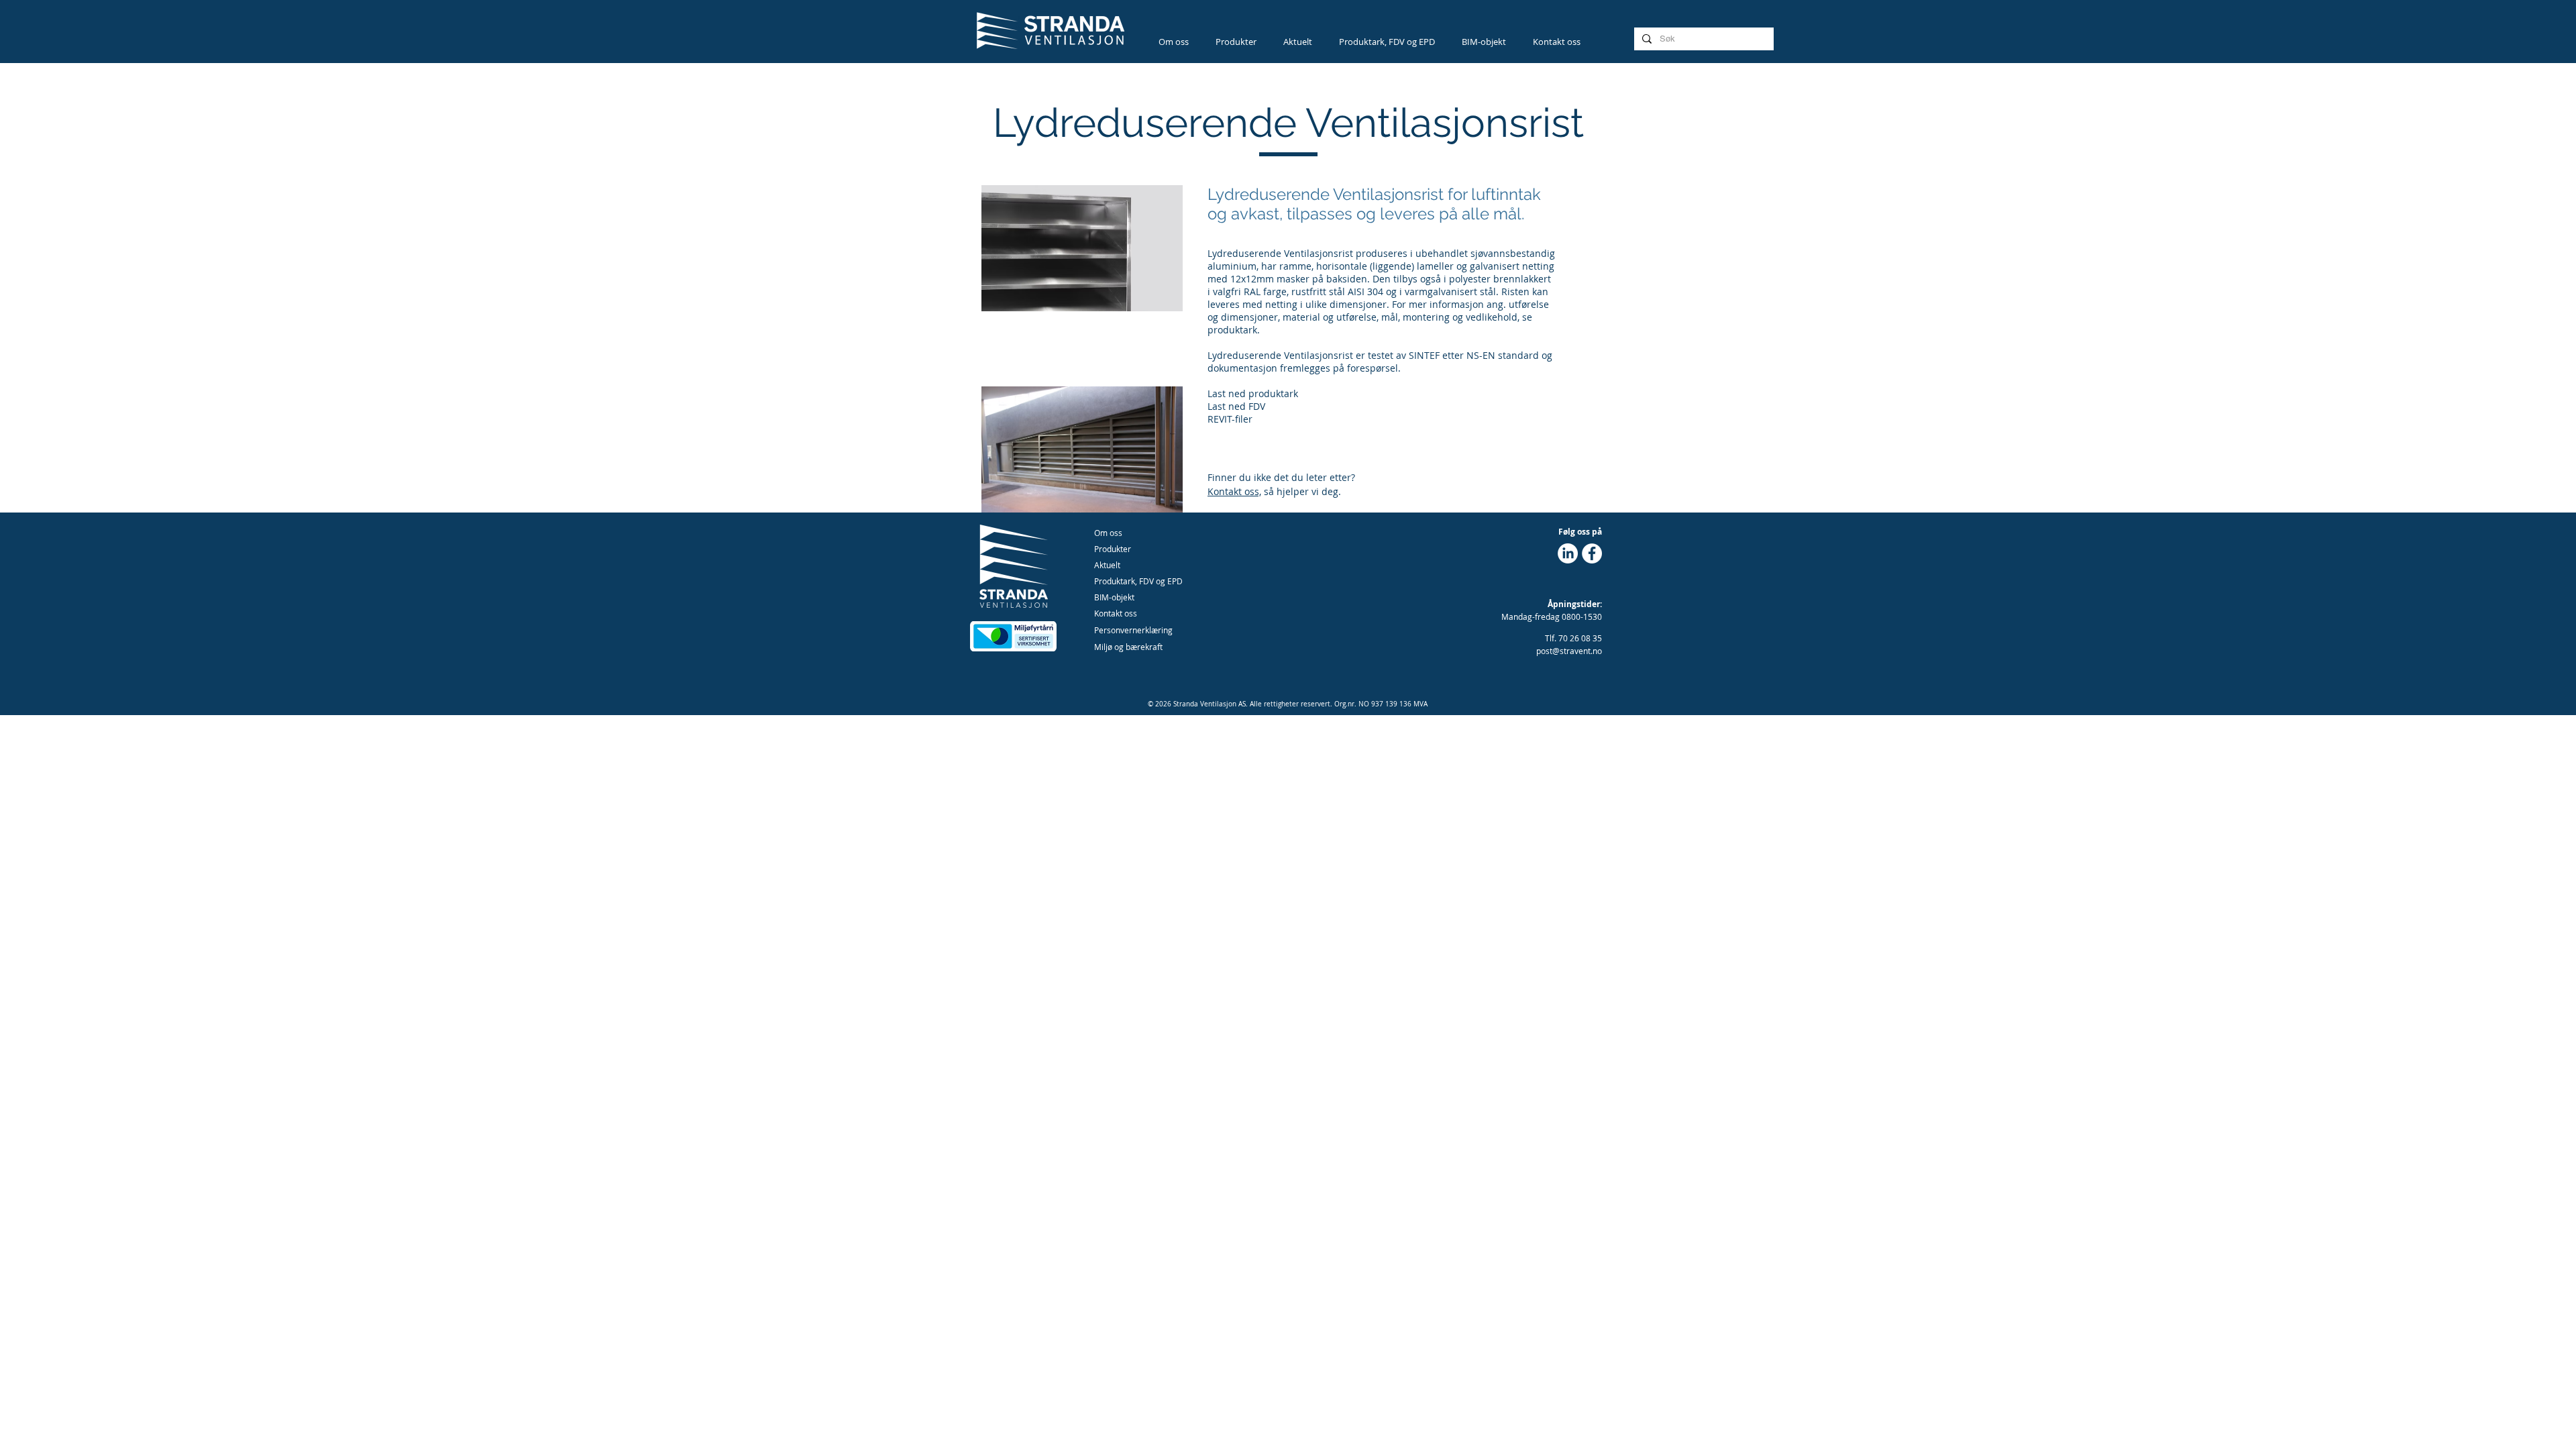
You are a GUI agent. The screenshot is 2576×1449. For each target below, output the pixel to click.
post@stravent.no (1569, 651)
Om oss (1108, 533)
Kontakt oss (1116, 613)
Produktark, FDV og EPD (1138, 581)
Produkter (1113, 549)
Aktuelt (1107, 565)
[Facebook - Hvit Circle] (1592, 553)
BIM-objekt (1114, 597)
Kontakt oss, (1234, 491)
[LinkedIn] (1568, 553)
